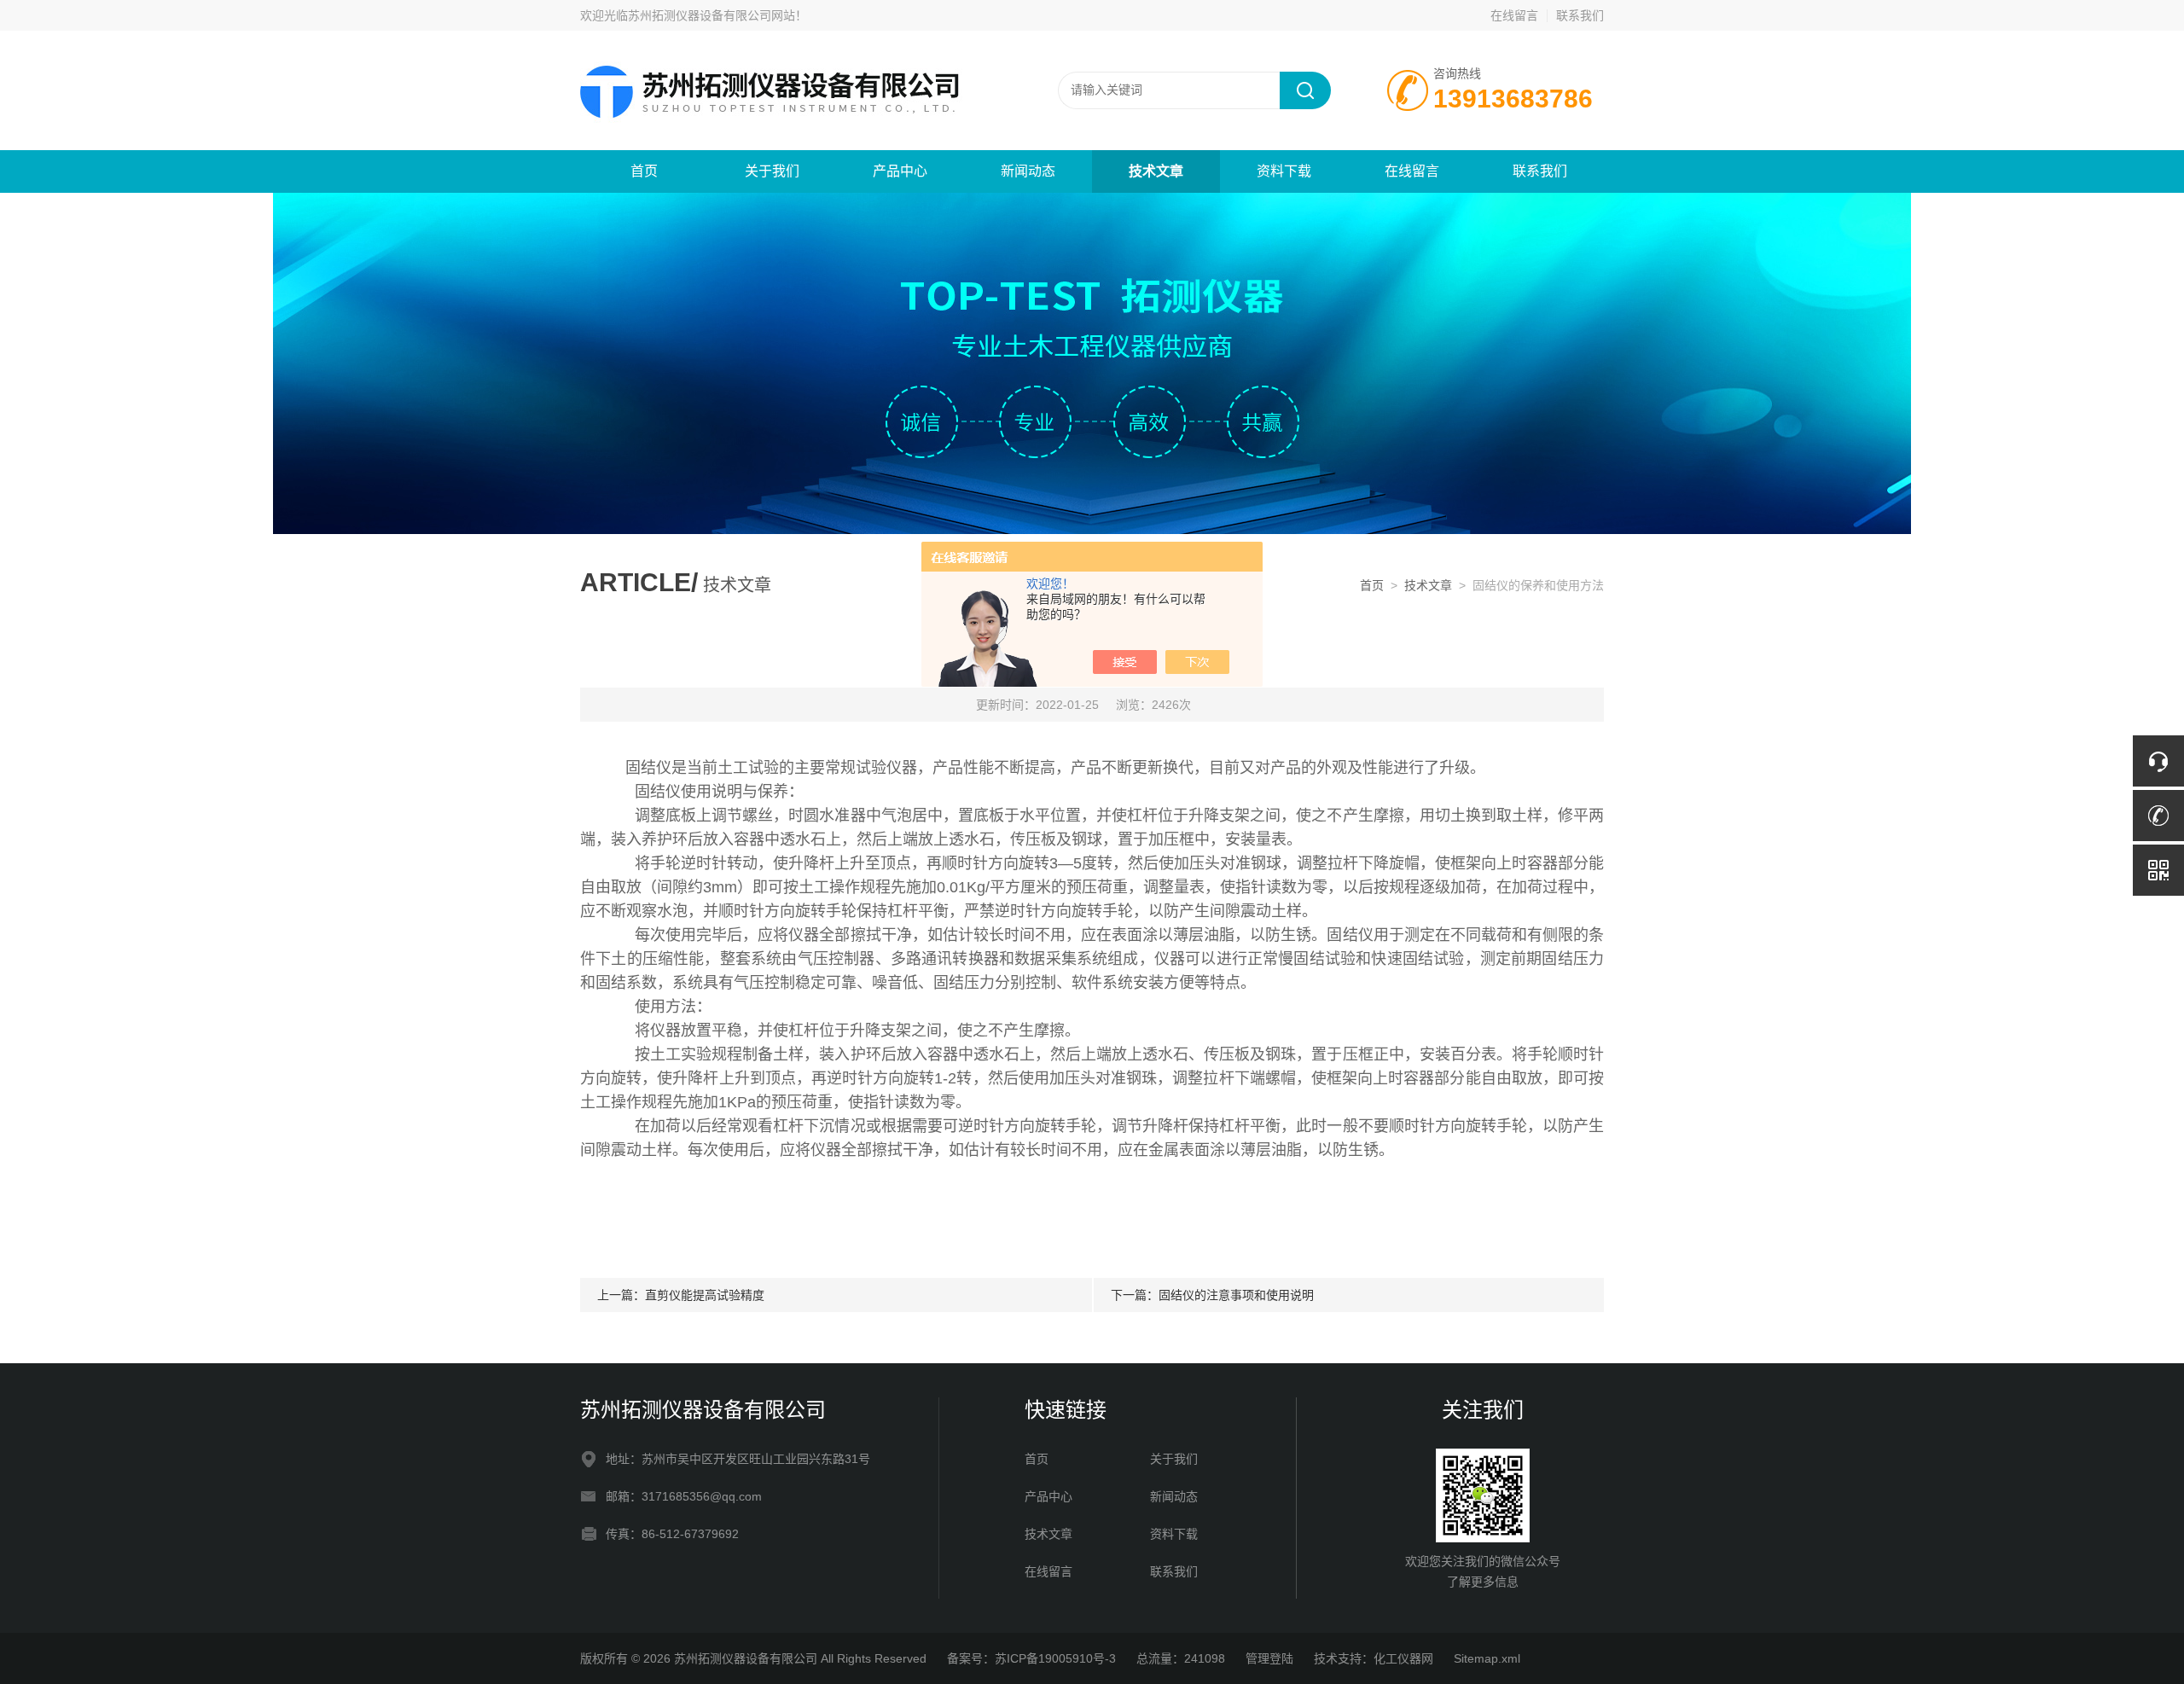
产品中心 (900, 171)
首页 (644, 171)
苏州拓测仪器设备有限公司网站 (712, 15)
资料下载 (1284, 171)
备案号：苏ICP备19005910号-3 (1031, 1658)
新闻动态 (1028, 171)
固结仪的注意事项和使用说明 (1236, 1295)
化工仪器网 (1403, 1658)
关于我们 (772, 171)
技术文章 (1156, 171)
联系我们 (1580, 15)
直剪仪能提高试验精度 (705, 1295)
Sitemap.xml (1487, 1658)
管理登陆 (1269, 1658)
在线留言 (1514, 15)
